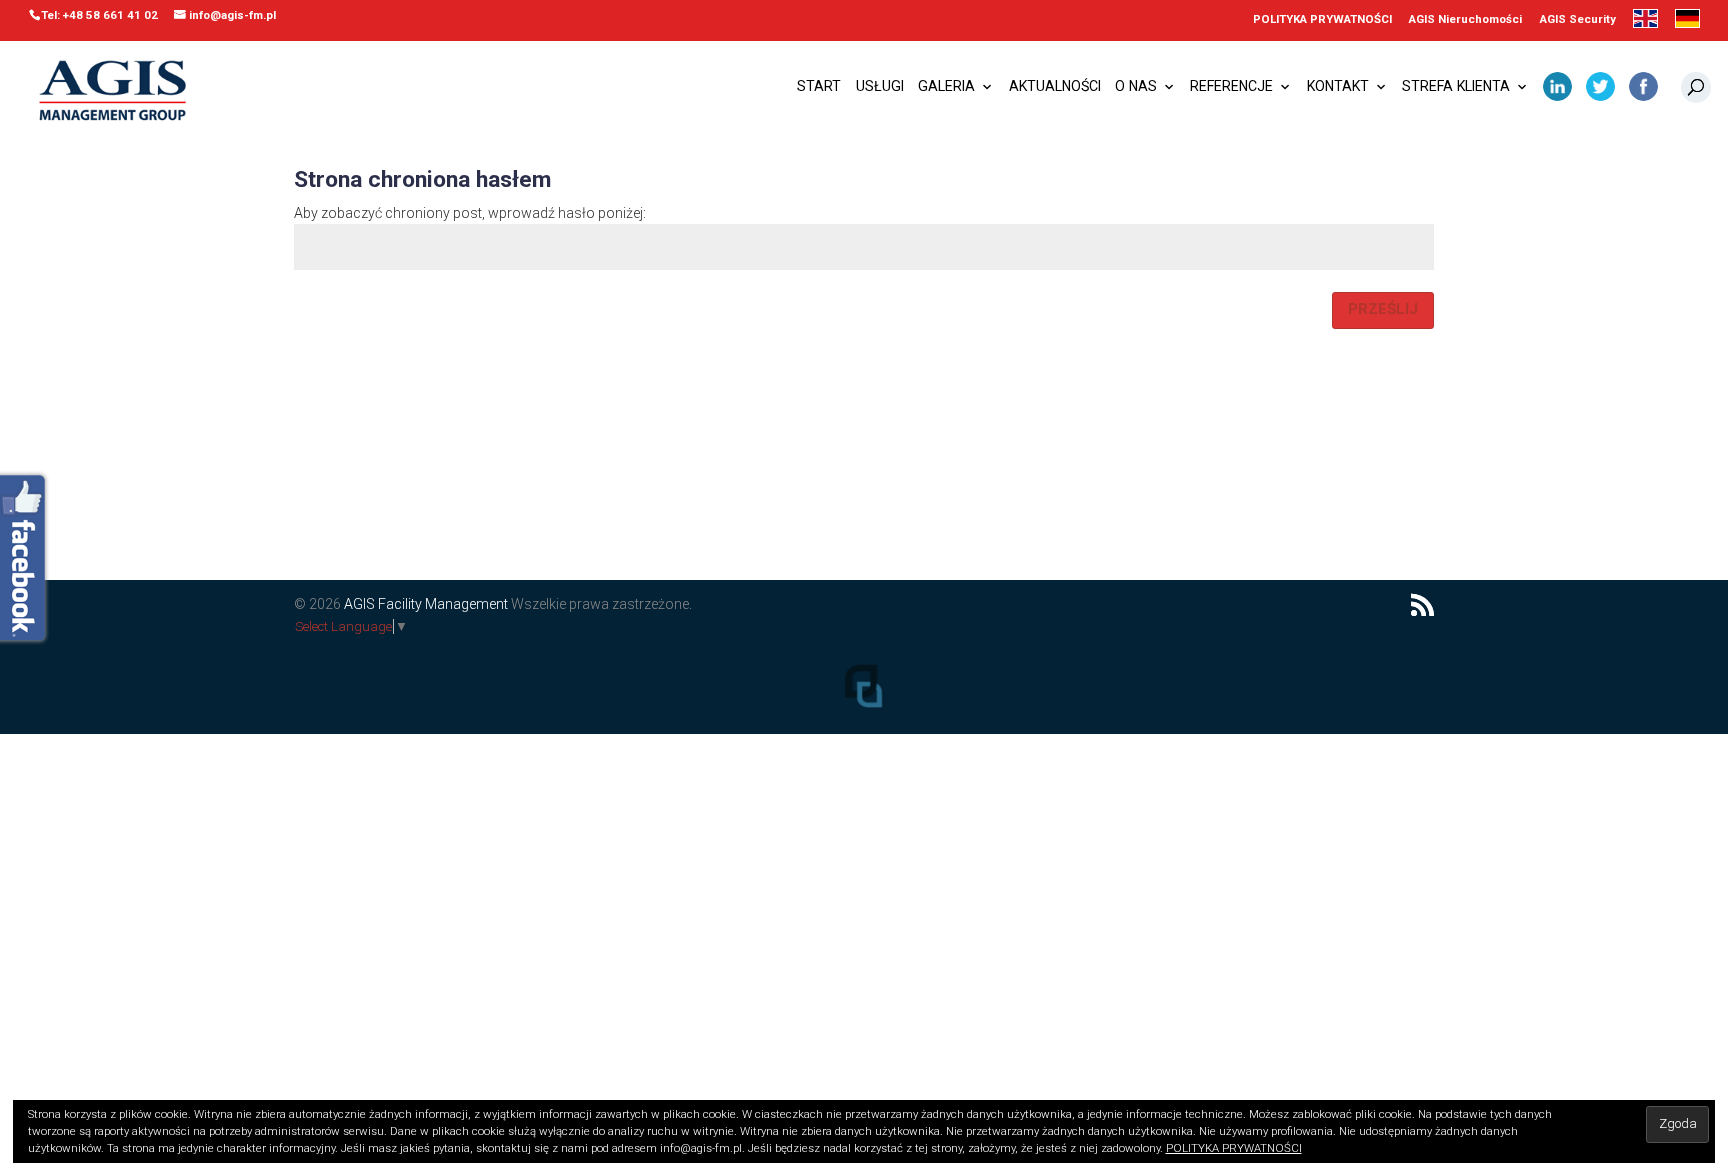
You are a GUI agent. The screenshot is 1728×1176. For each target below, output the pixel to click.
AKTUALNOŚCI (1055, 87)
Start (819, 87)
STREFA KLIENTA (1456, 87)
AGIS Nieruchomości (1465, 20)
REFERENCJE (1231, 87)
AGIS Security (1578, 20)
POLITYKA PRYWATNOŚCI (1322, 20)
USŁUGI (880, 87)
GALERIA (946, 87)
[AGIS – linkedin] (1557, 93)
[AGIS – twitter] (1600, 93)
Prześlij (1383, 309)
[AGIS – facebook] (1643, 93)
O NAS (1136, 87)
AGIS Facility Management (426, 604)
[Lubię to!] (26, 560)
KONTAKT (1338, 87)
